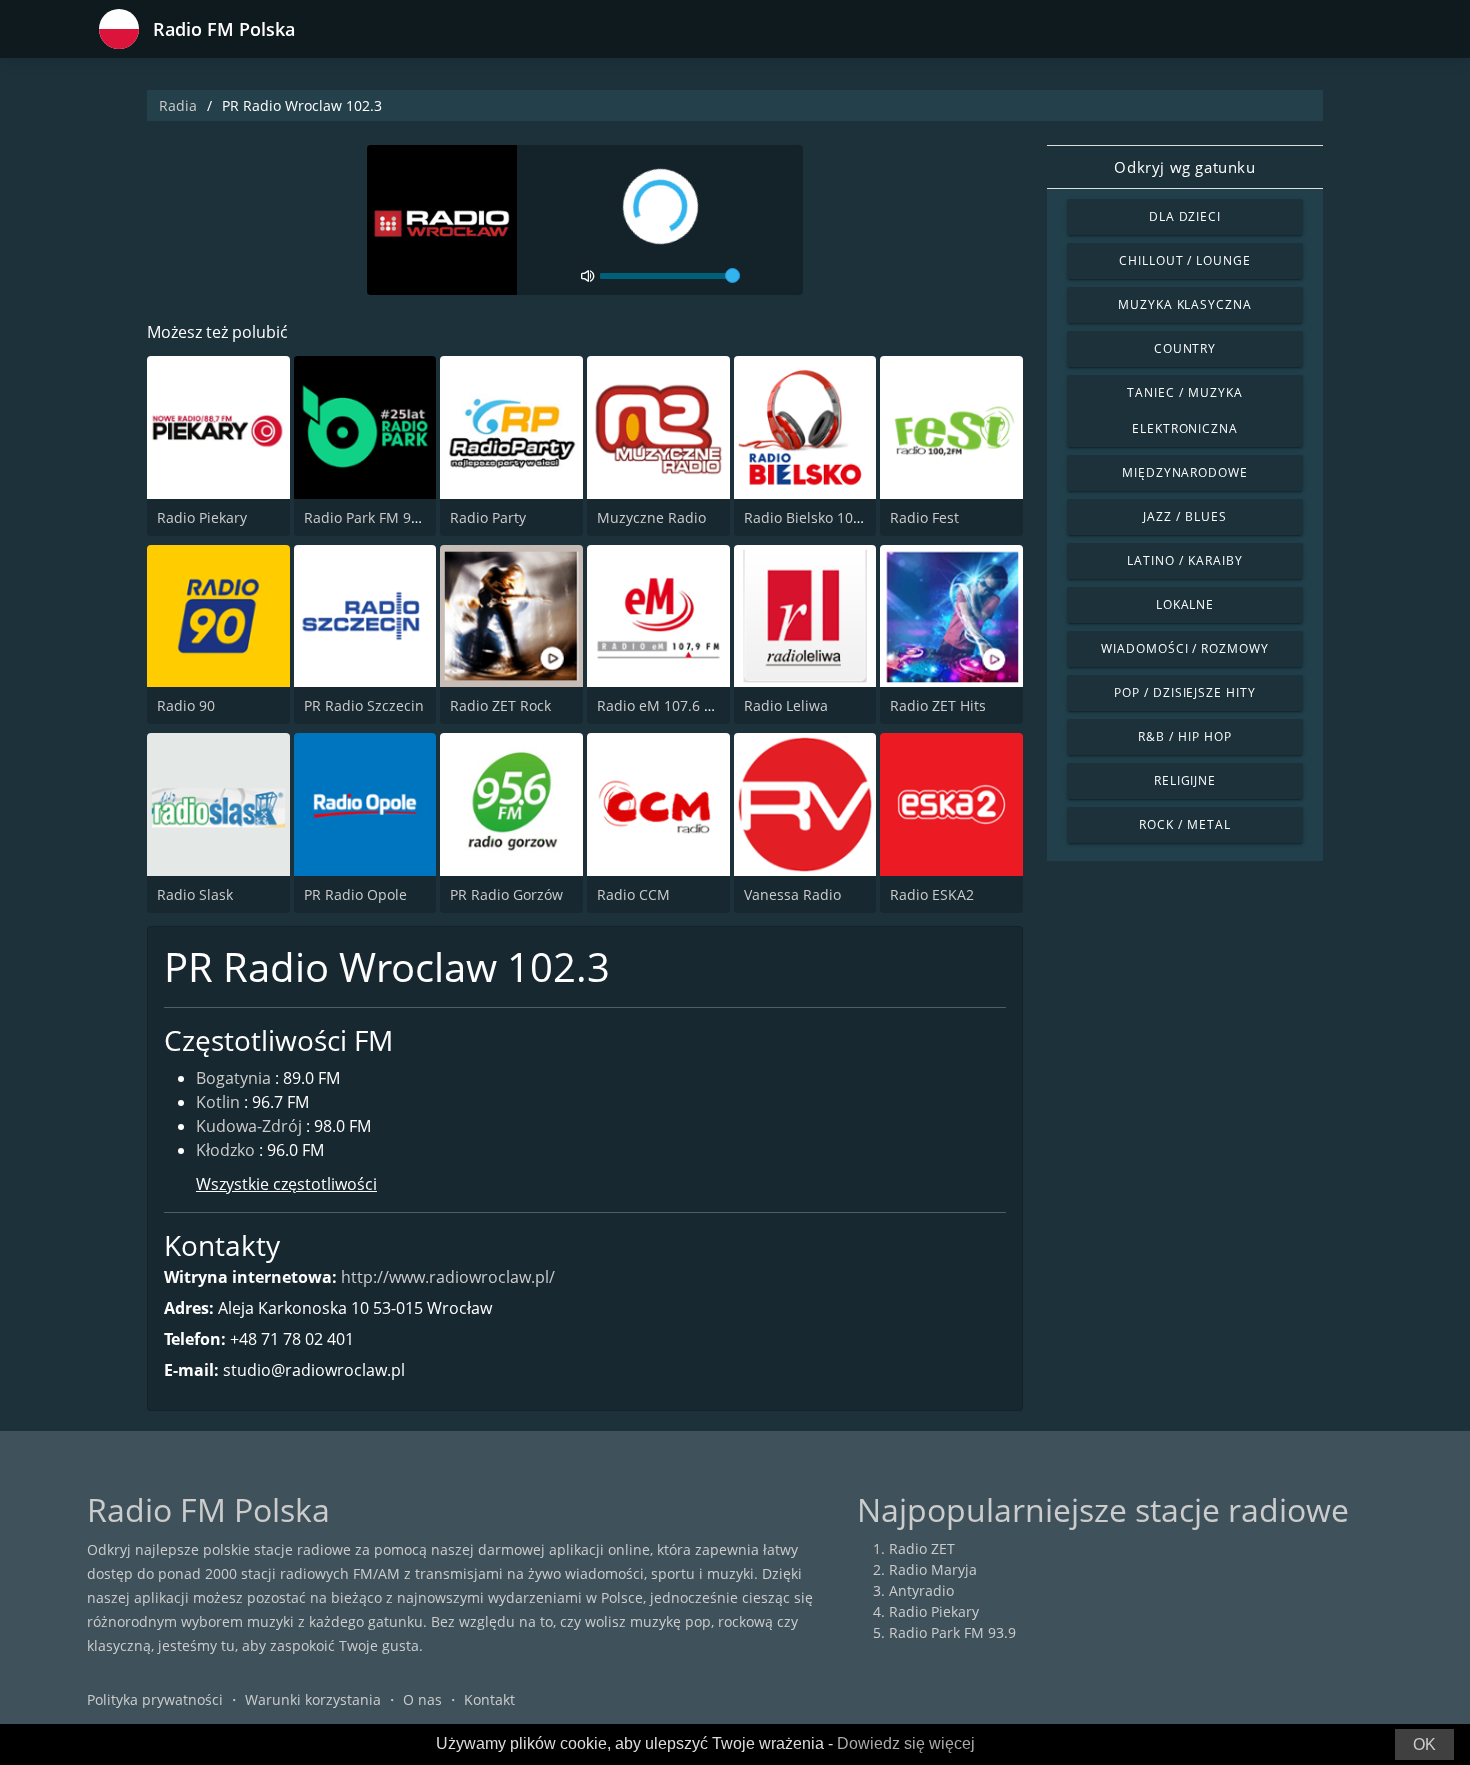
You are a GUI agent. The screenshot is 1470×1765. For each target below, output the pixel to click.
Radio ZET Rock (500, 705)
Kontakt (489, 1699)
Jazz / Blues (1185, 516)
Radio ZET (922, 1548)
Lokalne (1185, 604)
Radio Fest (924, 517)
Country (1185, 348)
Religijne (1185, 780)
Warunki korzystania (313, 1699)
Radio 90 (186, 705)
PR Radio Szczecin (364, 705)
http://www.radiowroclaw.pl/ (448, 1277)
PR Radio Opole (355, 894)
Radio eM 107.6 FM (660, 705)
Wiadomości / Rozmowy (1185, 648)
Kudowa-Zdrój (249, 1126)
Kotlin (218, 1102)
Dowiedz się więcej (906, 1743)
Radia (178, 105)
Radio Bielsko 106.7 (808, 517)
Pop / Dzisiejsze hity (1185, 692)
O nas (422, 1699)
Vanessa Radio (792, 894)
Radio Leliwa (786, 705)
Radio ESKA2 (932, 894)
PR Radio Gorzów (506, 894)
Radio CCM (633, 894)
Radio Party (488, 517)
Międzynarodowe (1185, 472)
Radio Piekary (202, 517)
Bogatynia (233, 1078)
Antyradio (921, 1590)
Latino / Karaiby (1184, 560)
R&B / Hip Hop (1184, 736)
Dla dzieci (1185, 216)
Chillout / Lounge (1185, 260)
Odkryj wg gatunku (1184, 167)
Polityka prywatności (155, 1699)
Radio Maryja (933, 1569)
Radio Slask (195, 894)
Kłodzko (225, 1150)
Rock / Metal (1185, 824)
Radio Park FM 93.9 (367, 517)
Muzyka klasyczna (1185, 304)
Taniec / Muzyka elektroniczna (1184, 410)
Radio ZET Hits (938, 705)
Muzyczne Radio (651, 517)
